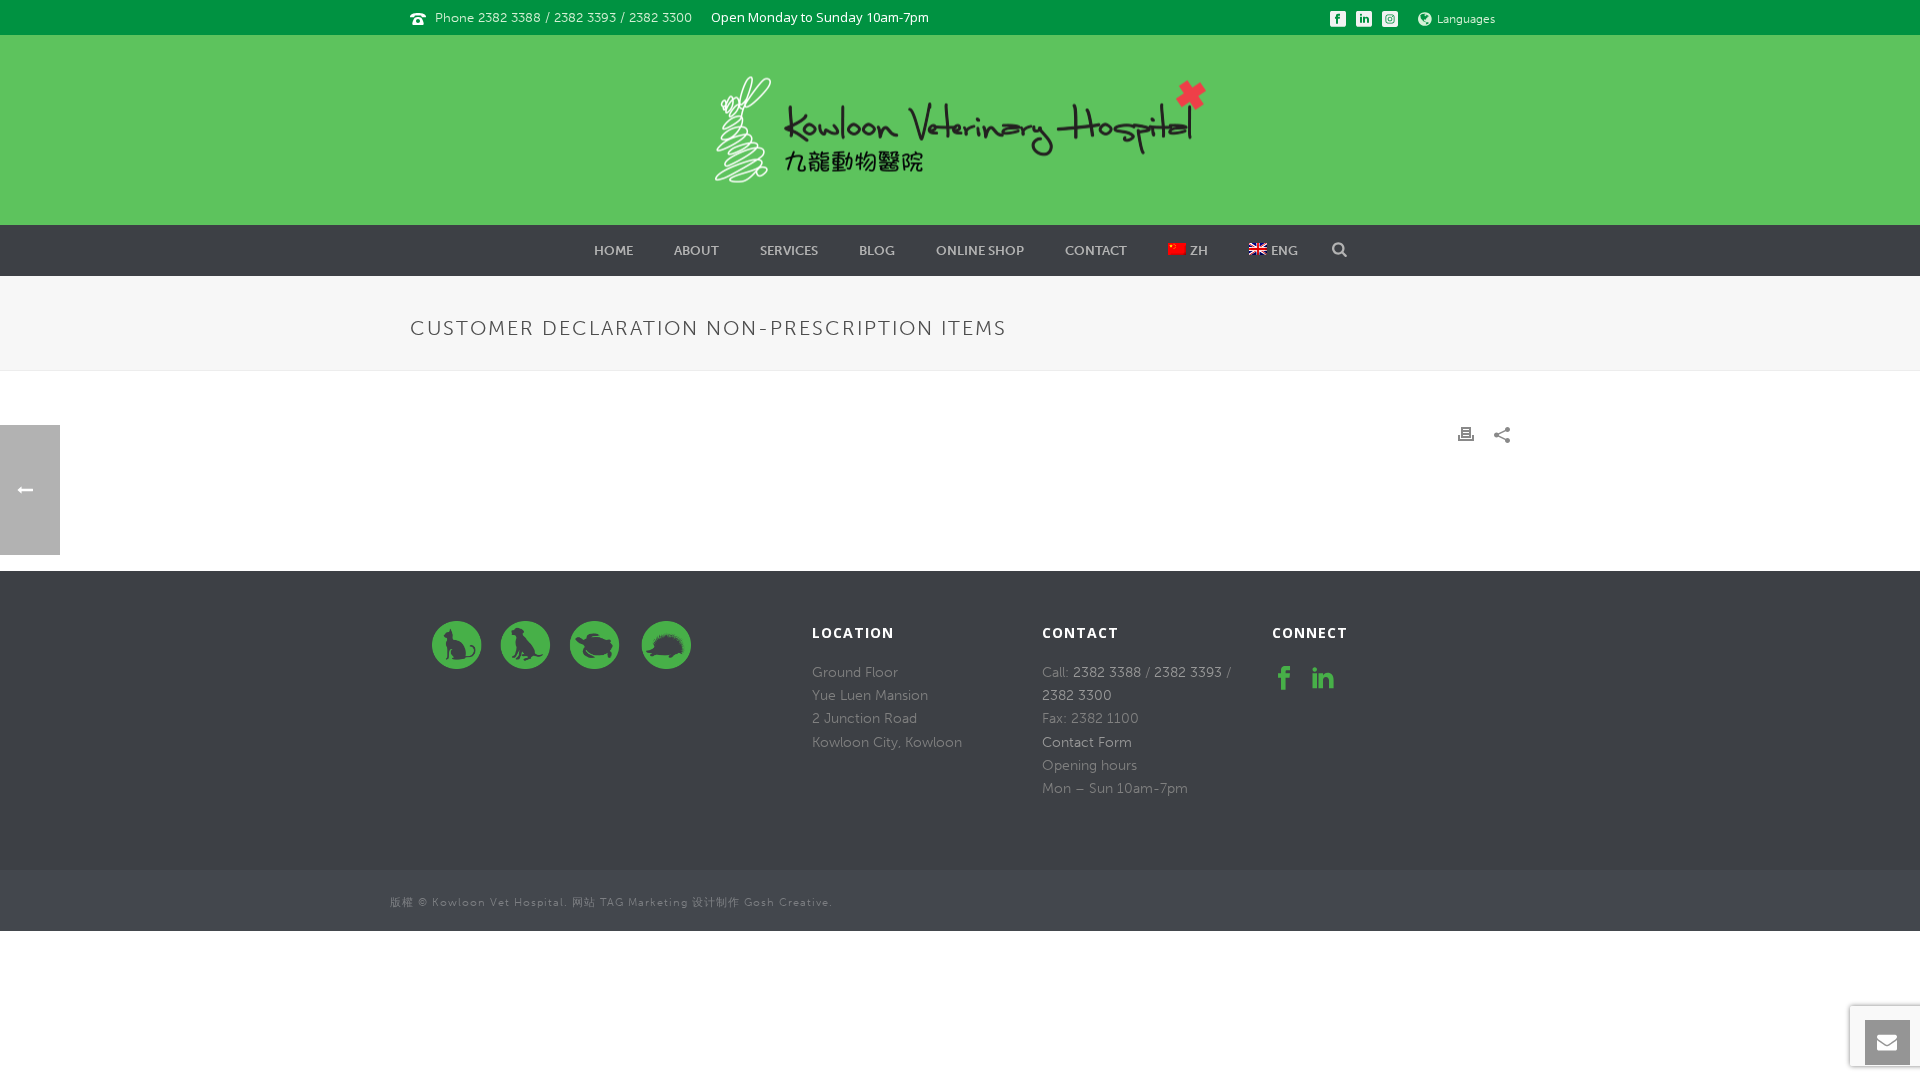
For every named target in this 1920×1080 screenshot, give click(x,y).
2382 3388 (1107, 672)
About (696, 250)
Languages (1466, 19)
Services (789, 250)
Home (613, 250)
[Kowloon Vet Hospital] (960, 130)
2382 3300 (1077, 695)
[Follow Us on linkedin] (1323, 679)
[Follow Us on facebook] (1284, 679)
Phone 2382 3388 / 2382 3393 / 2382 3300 (565, 17)
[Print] (1466, 433)
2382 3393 (1188, 672)
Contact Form (1087, 742)
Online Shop (980, 250)
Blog (877, 250)
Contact (1096, 250)
